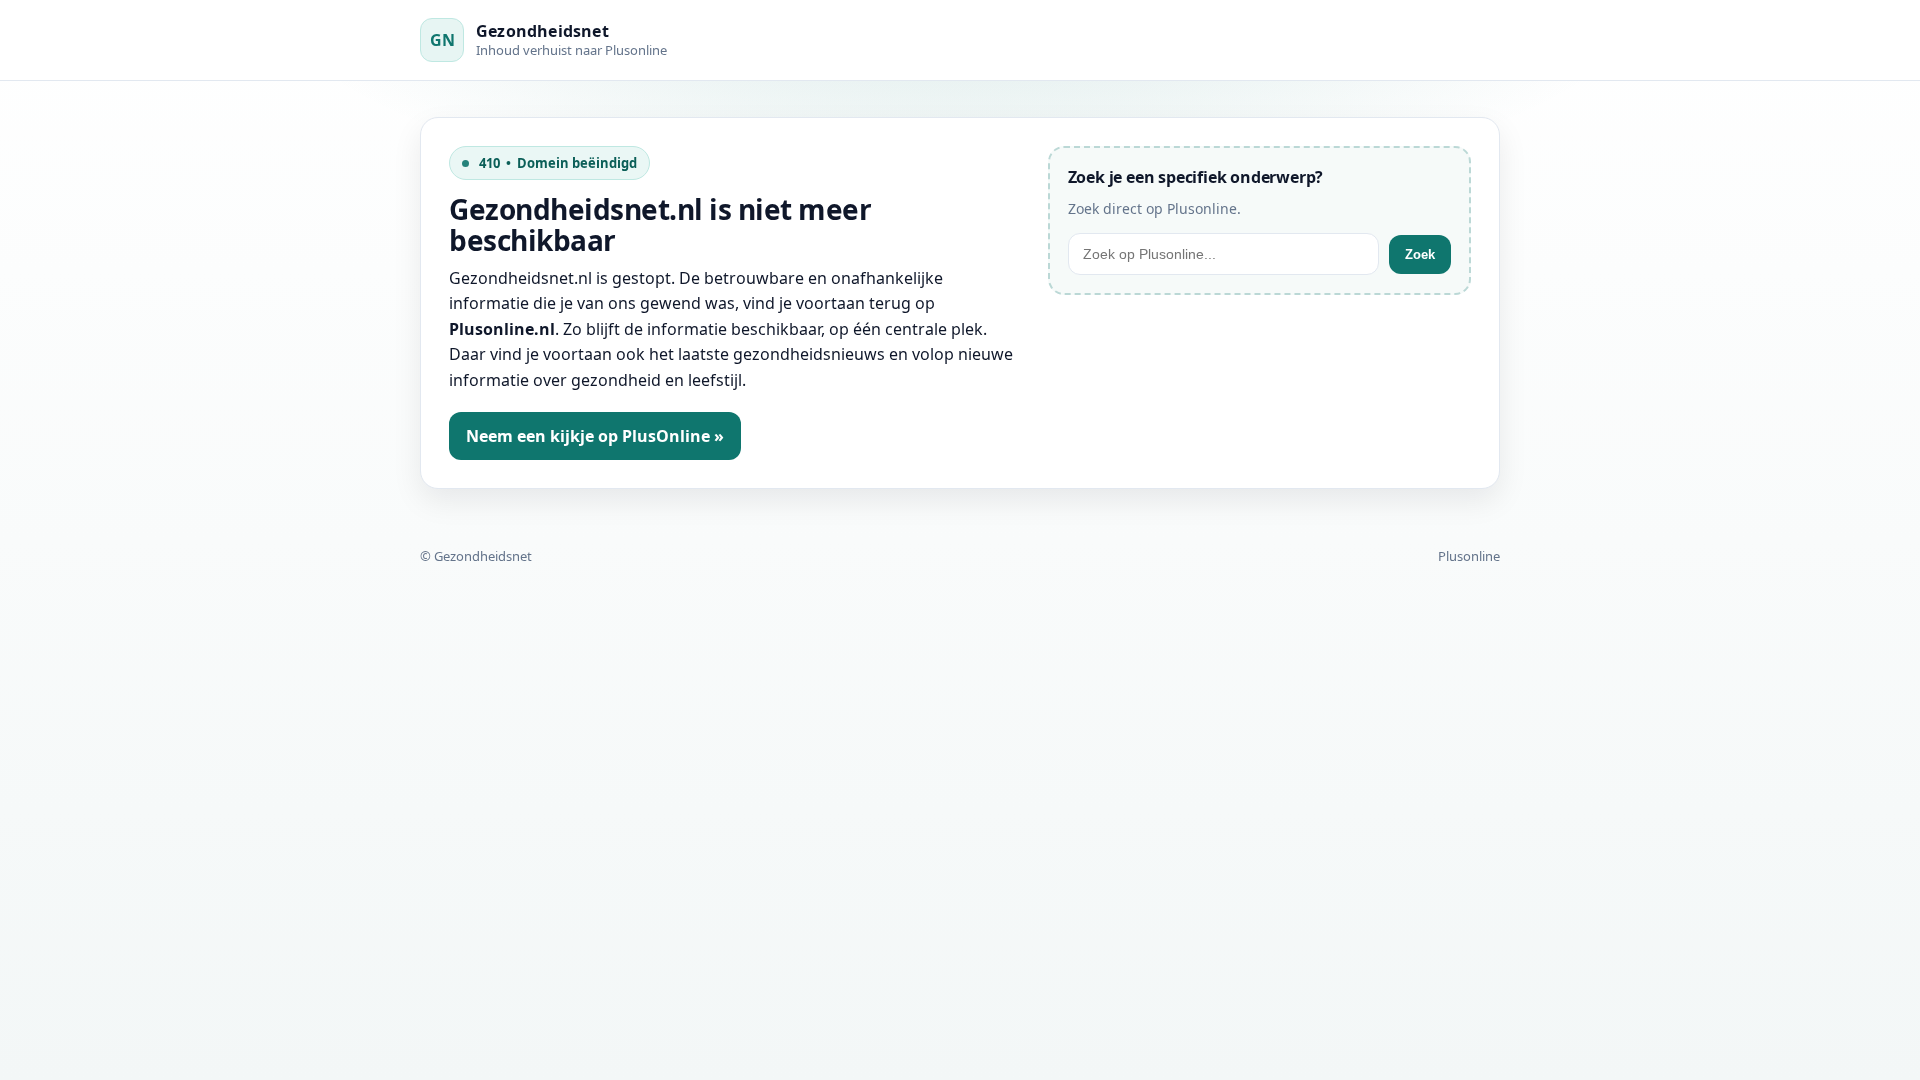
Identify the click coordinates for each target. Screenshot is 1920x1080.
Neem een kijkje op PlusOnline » (595, 436)
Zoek (1420, 254)
